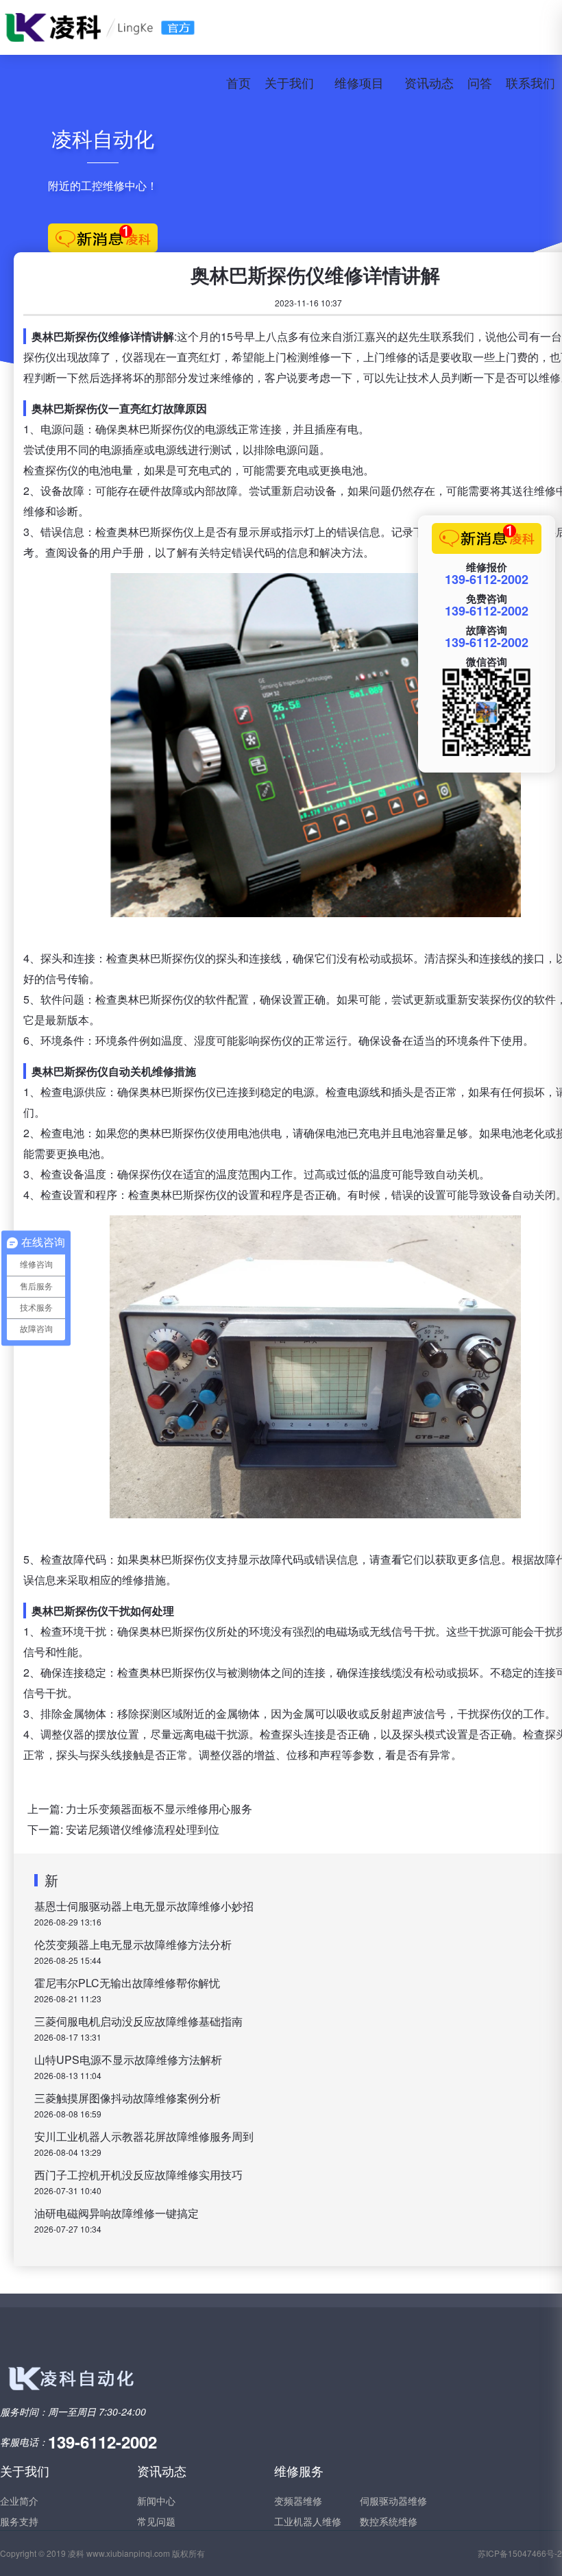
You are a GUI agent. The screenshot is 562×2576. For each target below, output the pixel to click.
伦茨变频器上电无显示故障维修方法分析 (133, 1944)
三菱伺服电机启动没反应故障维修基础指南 (138, 2021)
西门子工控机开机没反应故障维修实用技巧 (138, 2175)
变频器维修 (298, 2501)
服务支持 (19, 2521)
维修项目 (359, 82)
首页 (239, 82)
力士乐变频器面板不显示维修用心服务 (159, 1809)
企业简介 (19, 2501)
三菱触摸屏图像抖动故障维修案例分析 (127, 2098)
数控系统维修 (389, 2521)
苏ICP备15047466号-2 (520, 2553)
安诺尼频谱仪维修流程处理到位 (143, 1829)
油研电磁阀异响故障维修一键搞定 (117, 2213)
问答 (480, 82)
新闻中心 (156, 2501)
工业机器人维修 (308, 2521)
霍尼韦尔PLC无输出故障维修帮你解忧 (127, 1983)
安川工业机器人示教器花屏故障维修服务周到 (144, 2136)
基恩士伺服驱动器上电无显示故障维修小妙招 (144, 1906)
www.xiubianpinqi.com (128, 2553)
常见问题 (156, 2521)
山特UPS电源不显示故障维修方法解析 (128, 2059)
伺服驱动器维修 (393, 2501)
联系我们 (530, 82)
